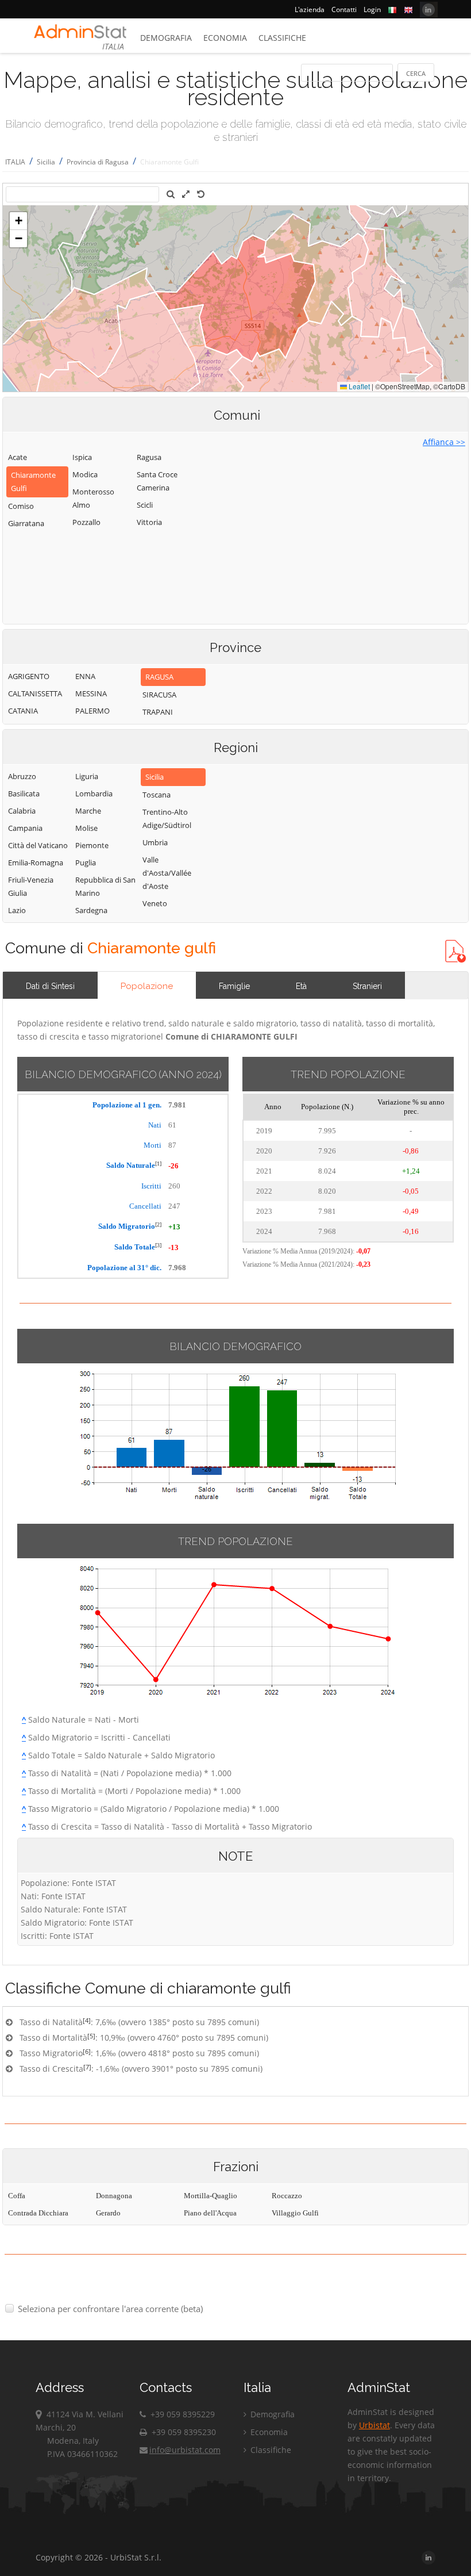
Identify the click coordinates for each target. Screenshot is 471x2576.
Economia (225, 38)
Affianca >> (444, 442)
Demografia (166, 38)
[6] (87, 2051)
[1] (158, 1164)
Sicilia (46, 162)
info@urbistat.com (185, 2450)
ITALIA (15, 162)
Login (372, 9)
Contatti (344, 9)
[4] (87, 2020)
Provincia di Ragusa (98, 162)
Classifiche (282, 38)
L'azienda (310, 9)
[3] (158, 1245)
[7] (87, 2067)
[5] (91, 2036)
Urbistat (375, 2425)
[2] (158, 1224)
